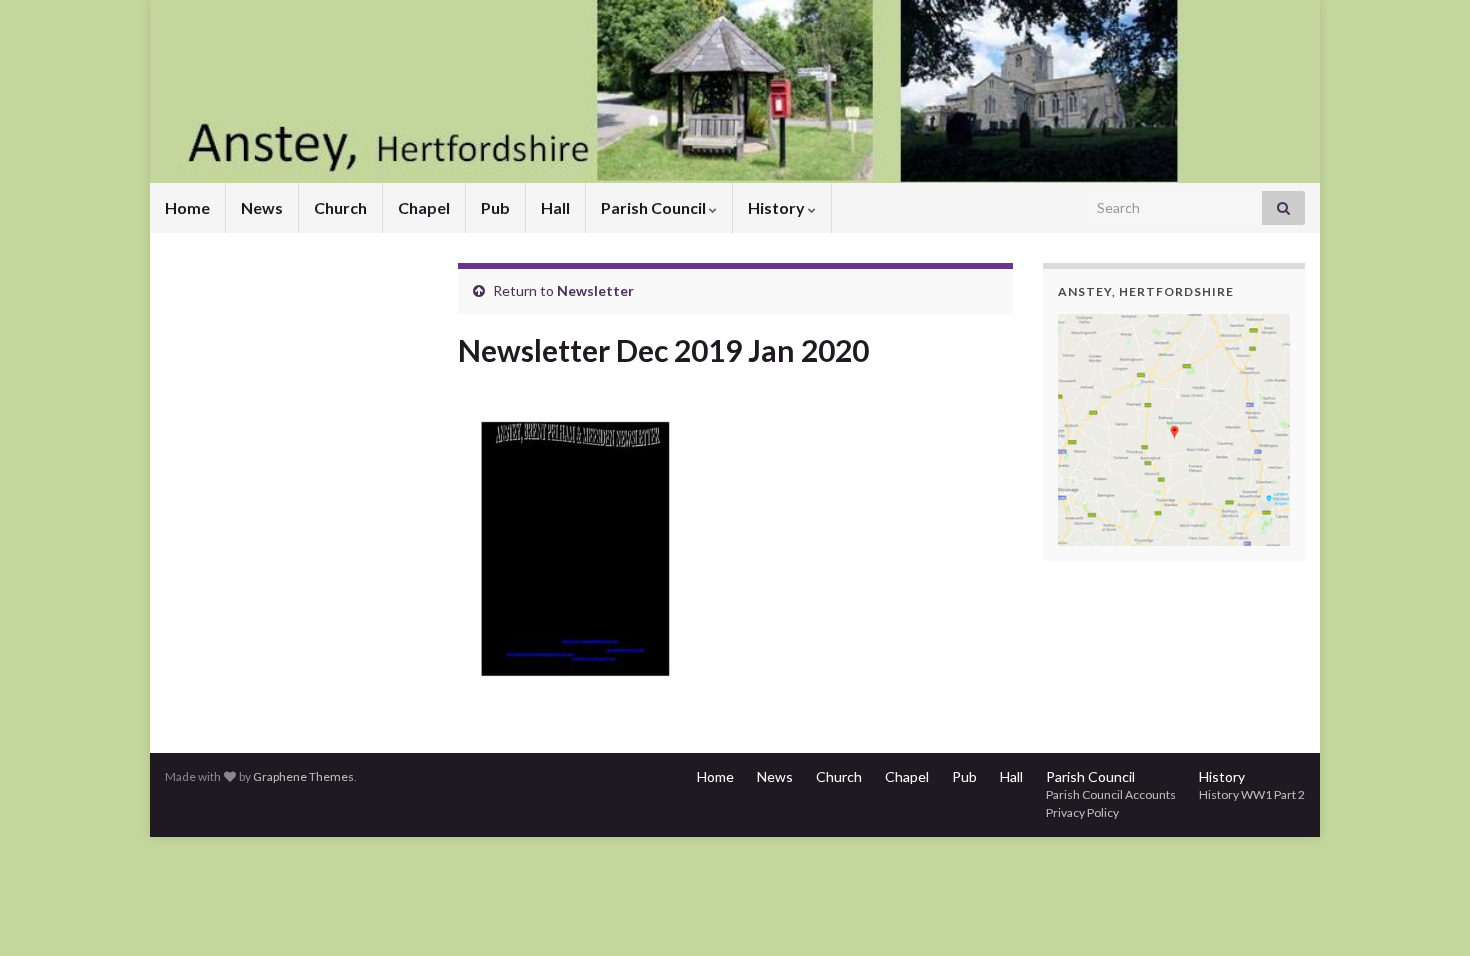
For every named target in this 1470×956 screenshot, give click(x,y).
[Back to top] (1425, 911)
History (778, 207)
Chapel (424, 207)
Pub (495, 207)
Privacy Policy (1082, 812)
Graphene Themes (303, 776)
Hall (555, 207)
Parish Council (655, 207)
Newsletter (595, 290)
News (262, 207)
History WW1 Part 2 (1252, 794)
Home (187, 207)
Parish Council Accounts (1111, 794)
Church (340, 207)
